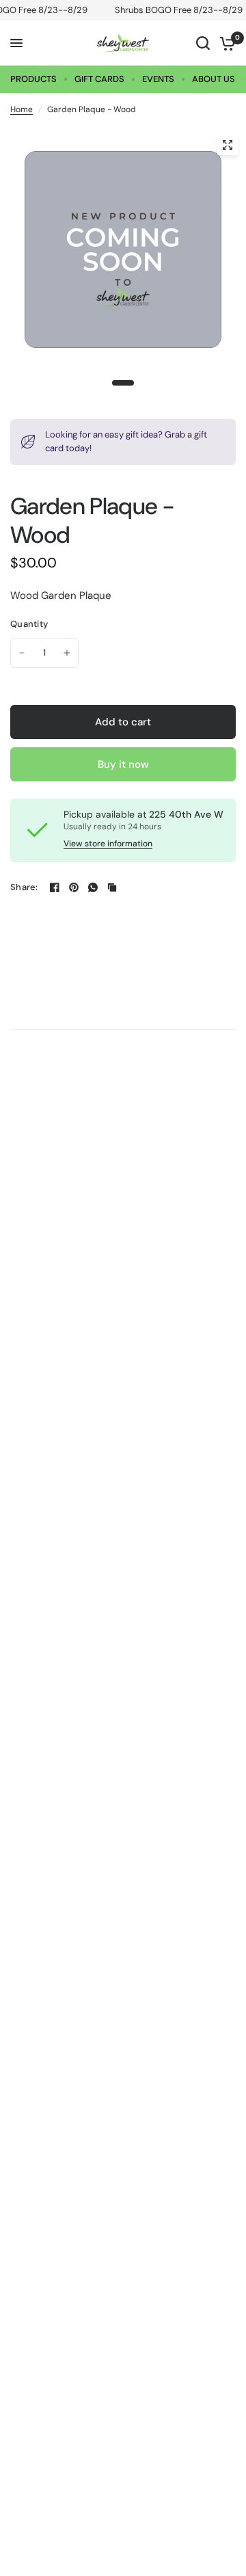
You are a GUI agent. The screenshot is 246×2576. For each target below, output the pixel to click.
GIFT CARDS (99, 79)
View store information (108, 844)
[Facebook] (55, 887)
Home (22, 109)
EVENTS (158, 79)
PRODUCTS (33, 79)
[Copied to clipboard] (112, 887)
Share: (24, 887)
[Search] (203, 43)
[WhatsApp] (93, 887)
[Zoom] (228, 145)
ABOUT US (214, 79)
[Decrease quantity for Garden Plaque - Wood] (22, 653)
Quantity (29, 624)
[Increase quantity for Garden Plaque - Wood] (67, 653)
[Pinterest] (74, 887)
